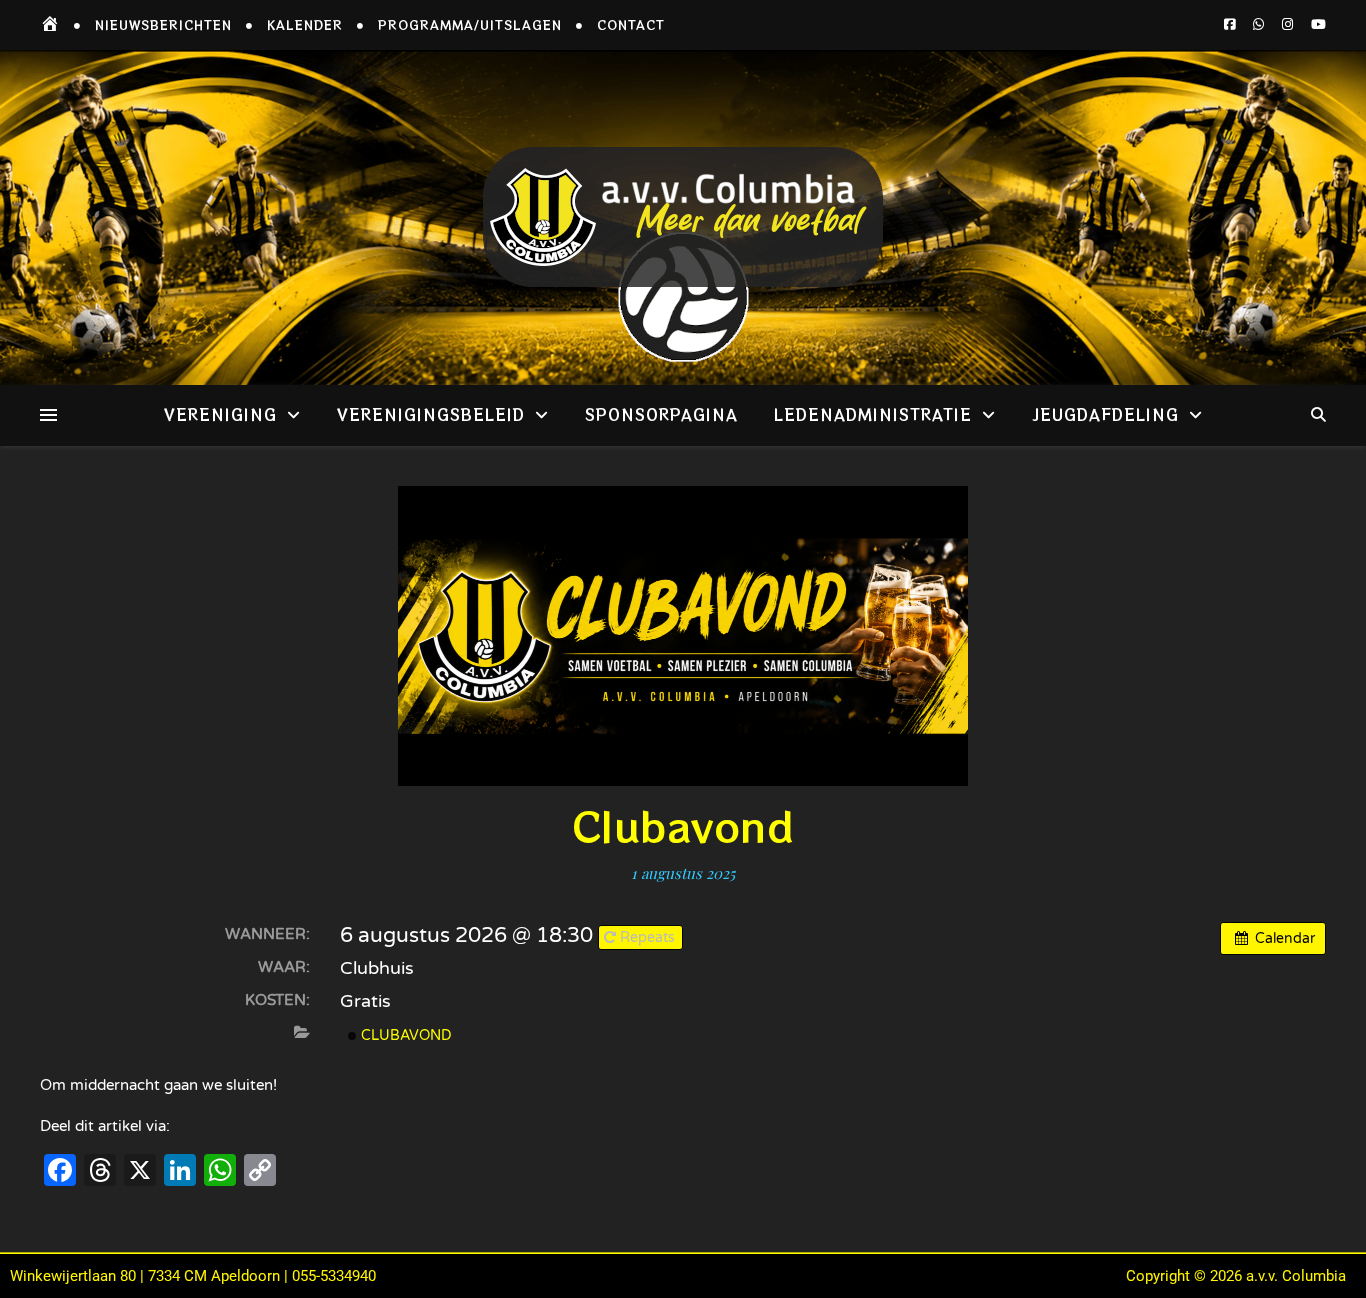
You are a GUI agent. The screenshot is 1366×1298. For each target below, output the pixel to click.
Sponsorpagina (661, 414)
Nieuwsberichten (163, 24)
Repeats (647, 937)
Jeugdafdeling (1105, 414)
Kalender (305, 24)
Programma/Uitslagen (470, 24)
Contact (631, 24)
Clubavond (404, 1035)
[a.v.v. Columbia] (683, 217)
